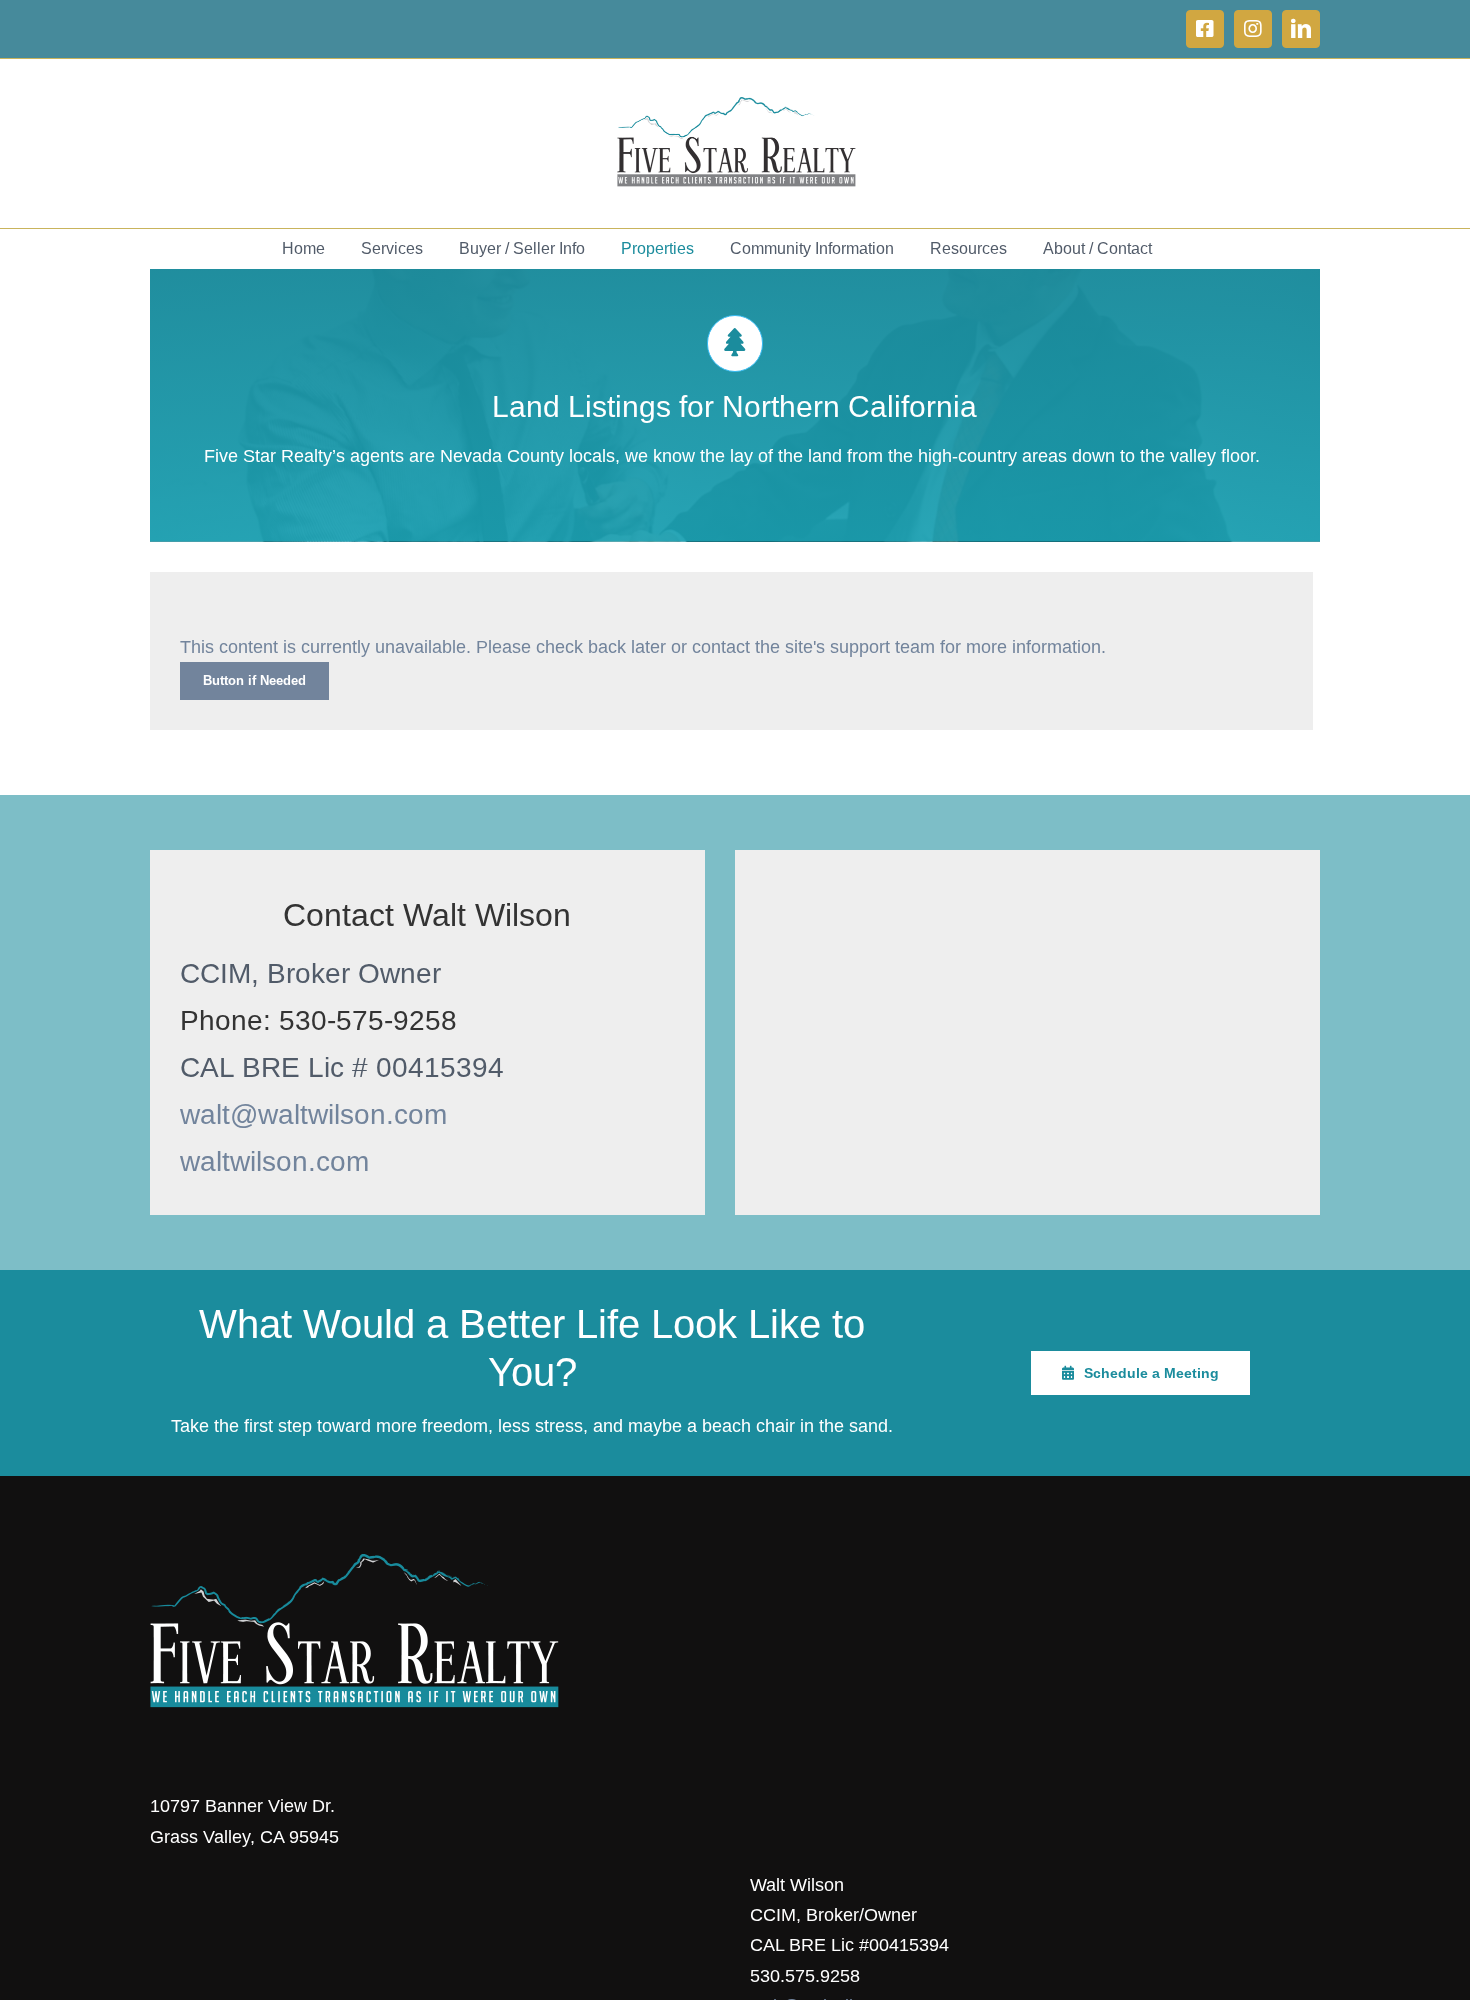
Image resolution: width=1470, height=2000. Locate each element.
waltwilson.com (274, 1161)
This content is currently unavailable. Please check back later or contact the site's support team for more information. (643, 647)
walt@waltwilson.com (313, 1114)
